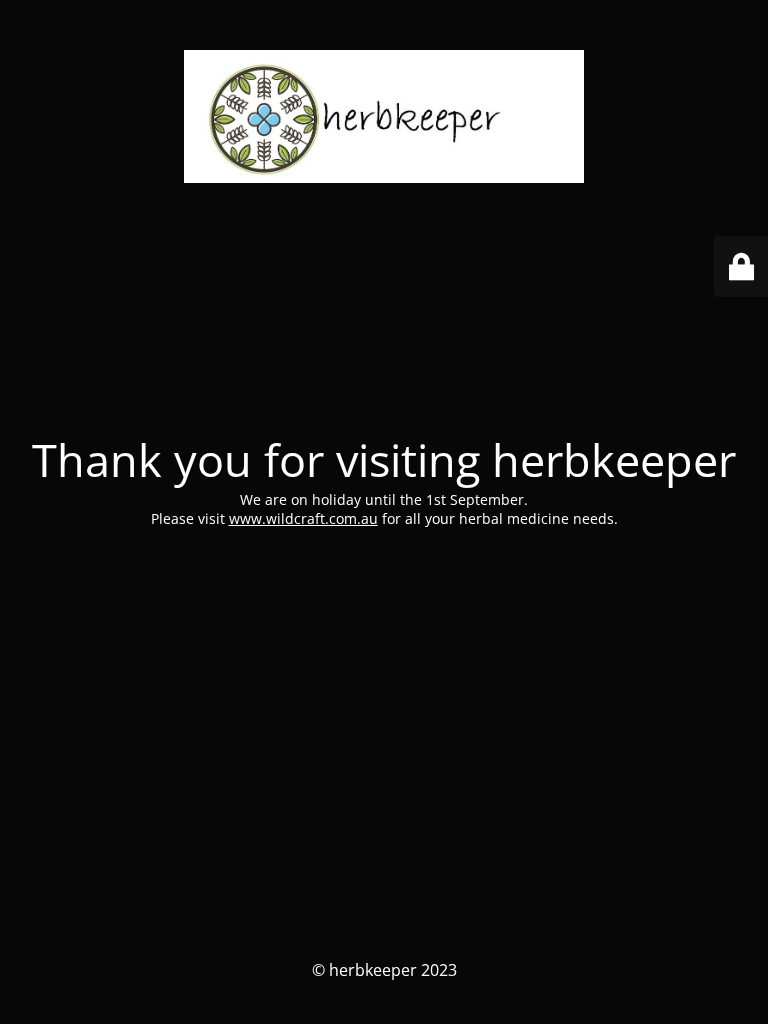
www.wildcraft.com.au (303, 518)
